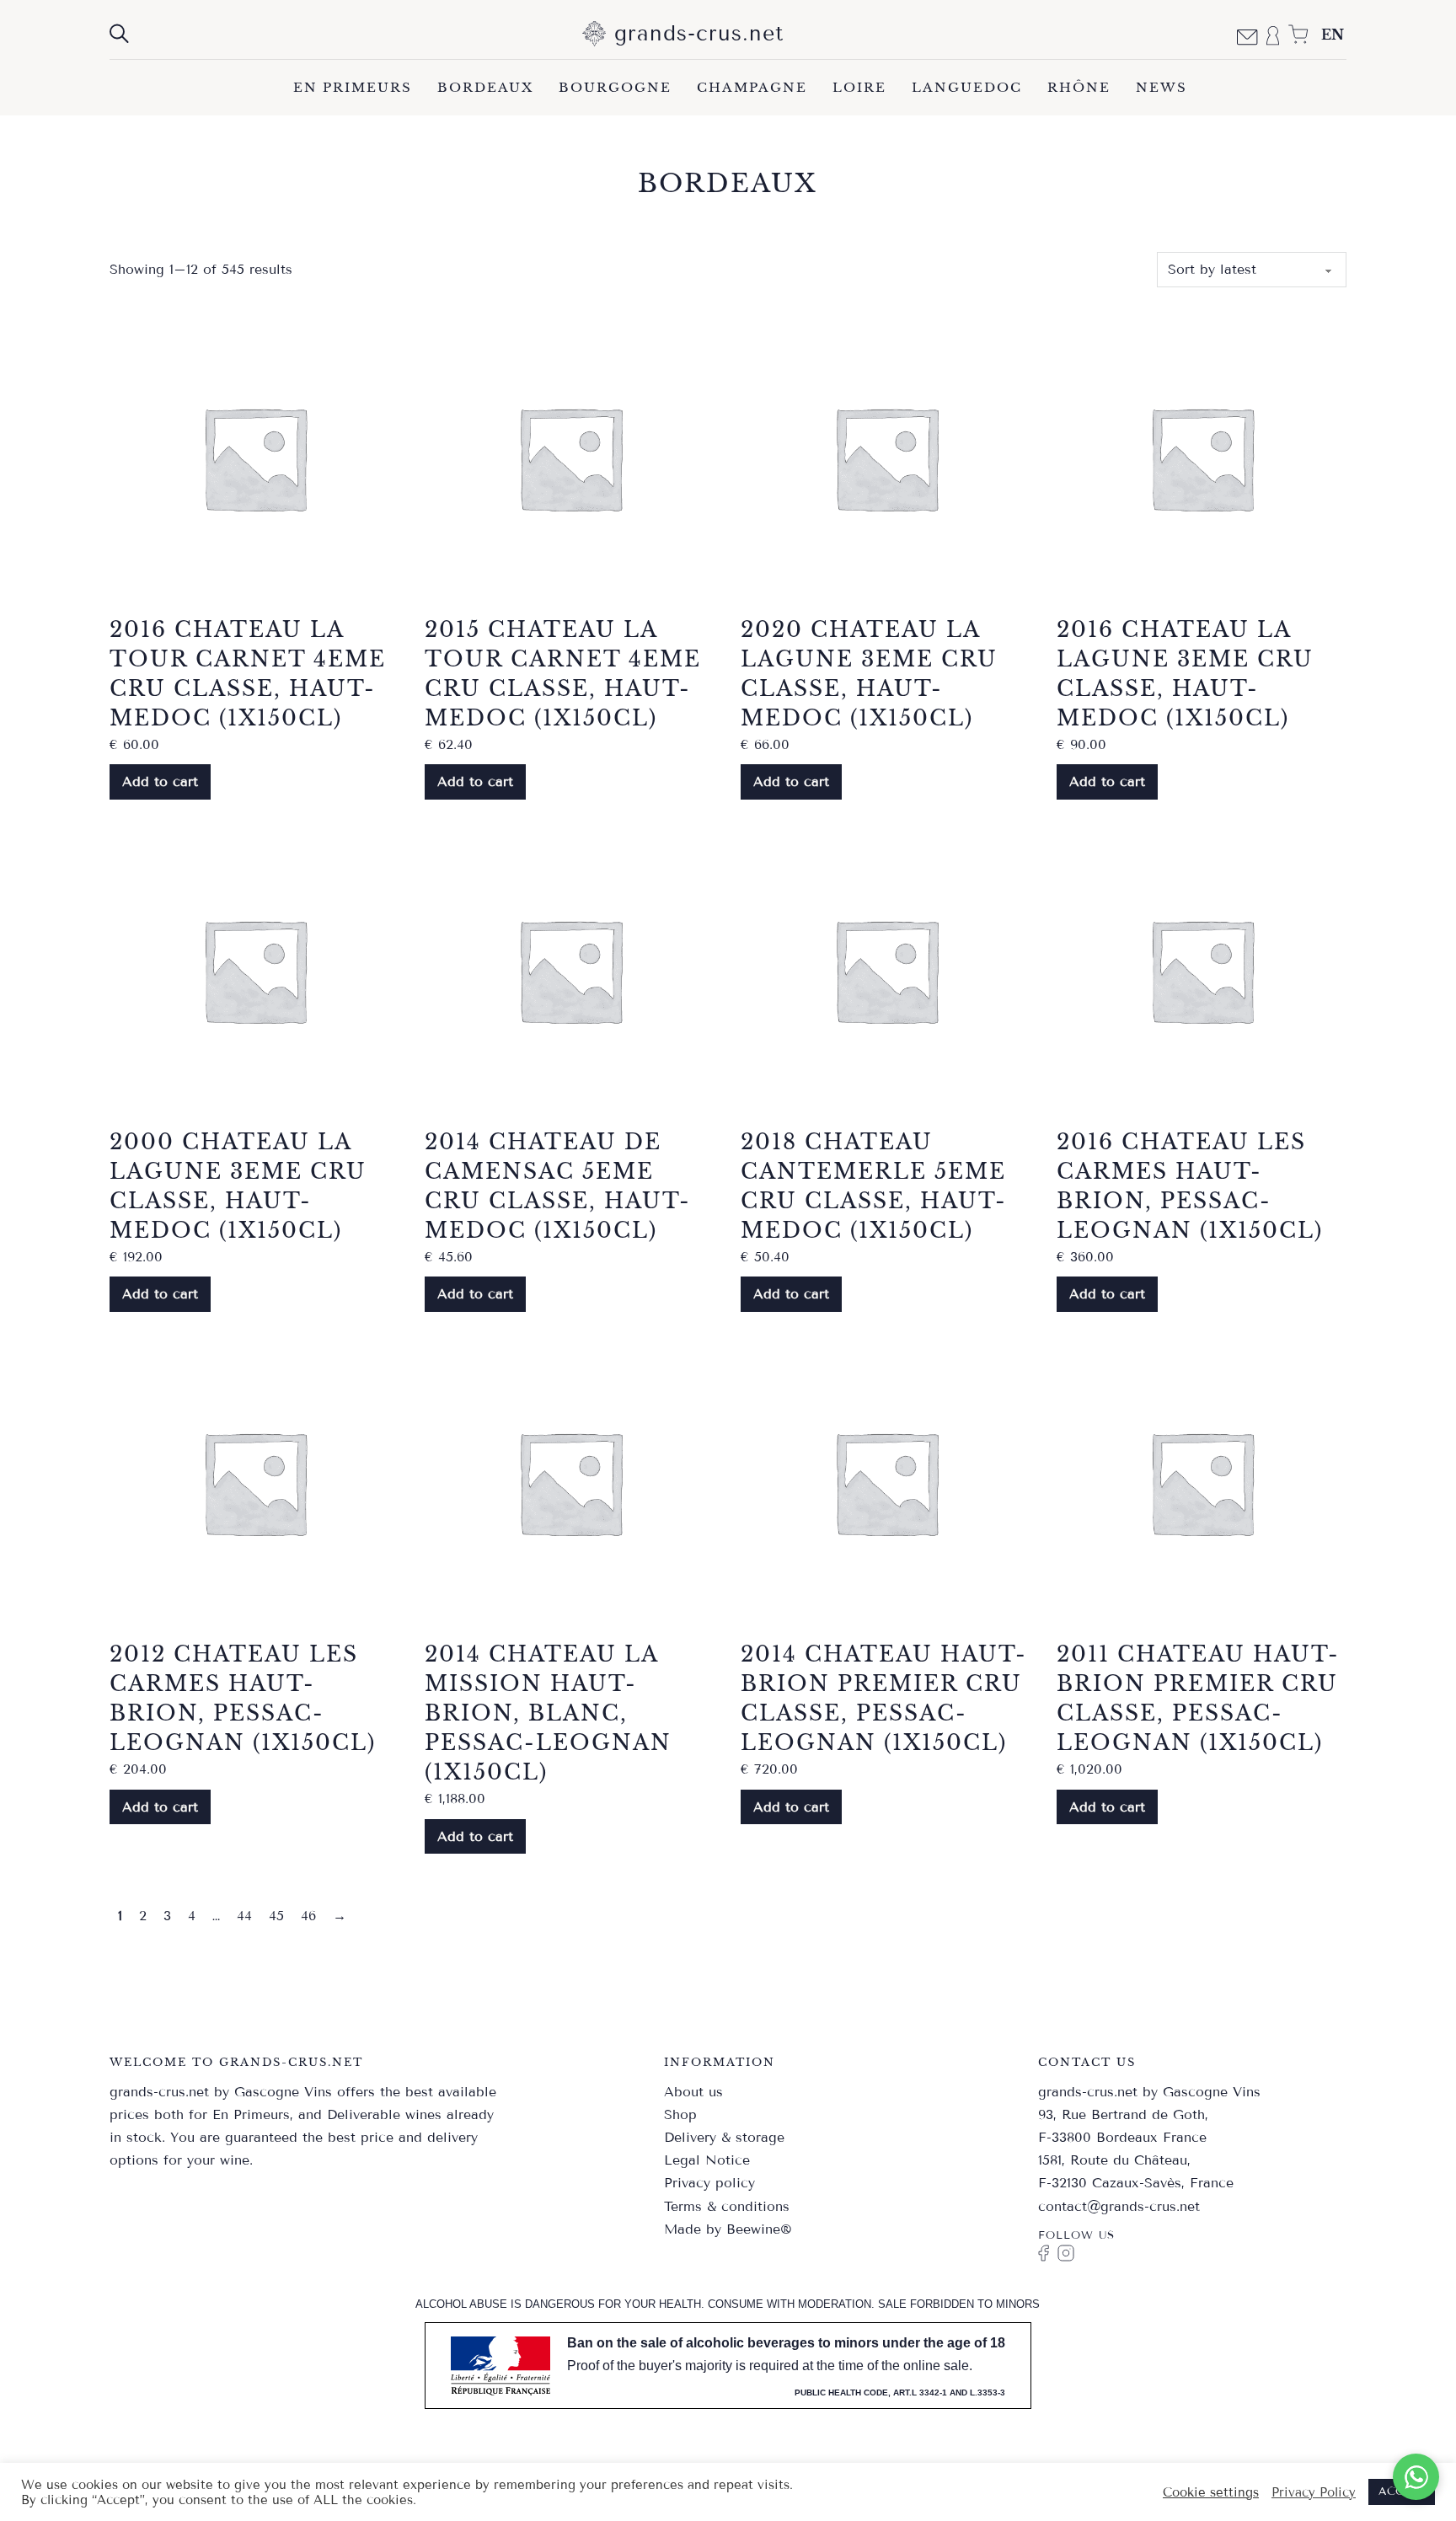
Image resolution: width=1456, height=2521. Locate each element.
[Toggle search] (119, 34)
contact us (1087, 2062)
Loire (859, 87)
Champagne (752, 87)
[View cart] (1298, 35)
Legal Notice (707, 2160)
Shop (680, 2114)
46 (308, 1916)
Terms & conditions (727, 2206)
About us (693, 2092)
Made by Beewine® (728, 2229)
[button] (1416, 2477)
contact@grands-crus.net (1119, 2206)
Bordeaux (485, 87)
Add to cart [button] (160, 781)
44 (244, 1916)
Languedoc (967, 87)
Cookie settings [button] (1211, 2492)
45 (276, 1916)
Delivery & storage (724, 2137)
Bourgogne (615, 87)
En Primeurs (353, 87)
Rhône (1079, 87)
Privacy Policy (1314, 2492)
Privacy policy (709, 2183)
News (1162, 87)
